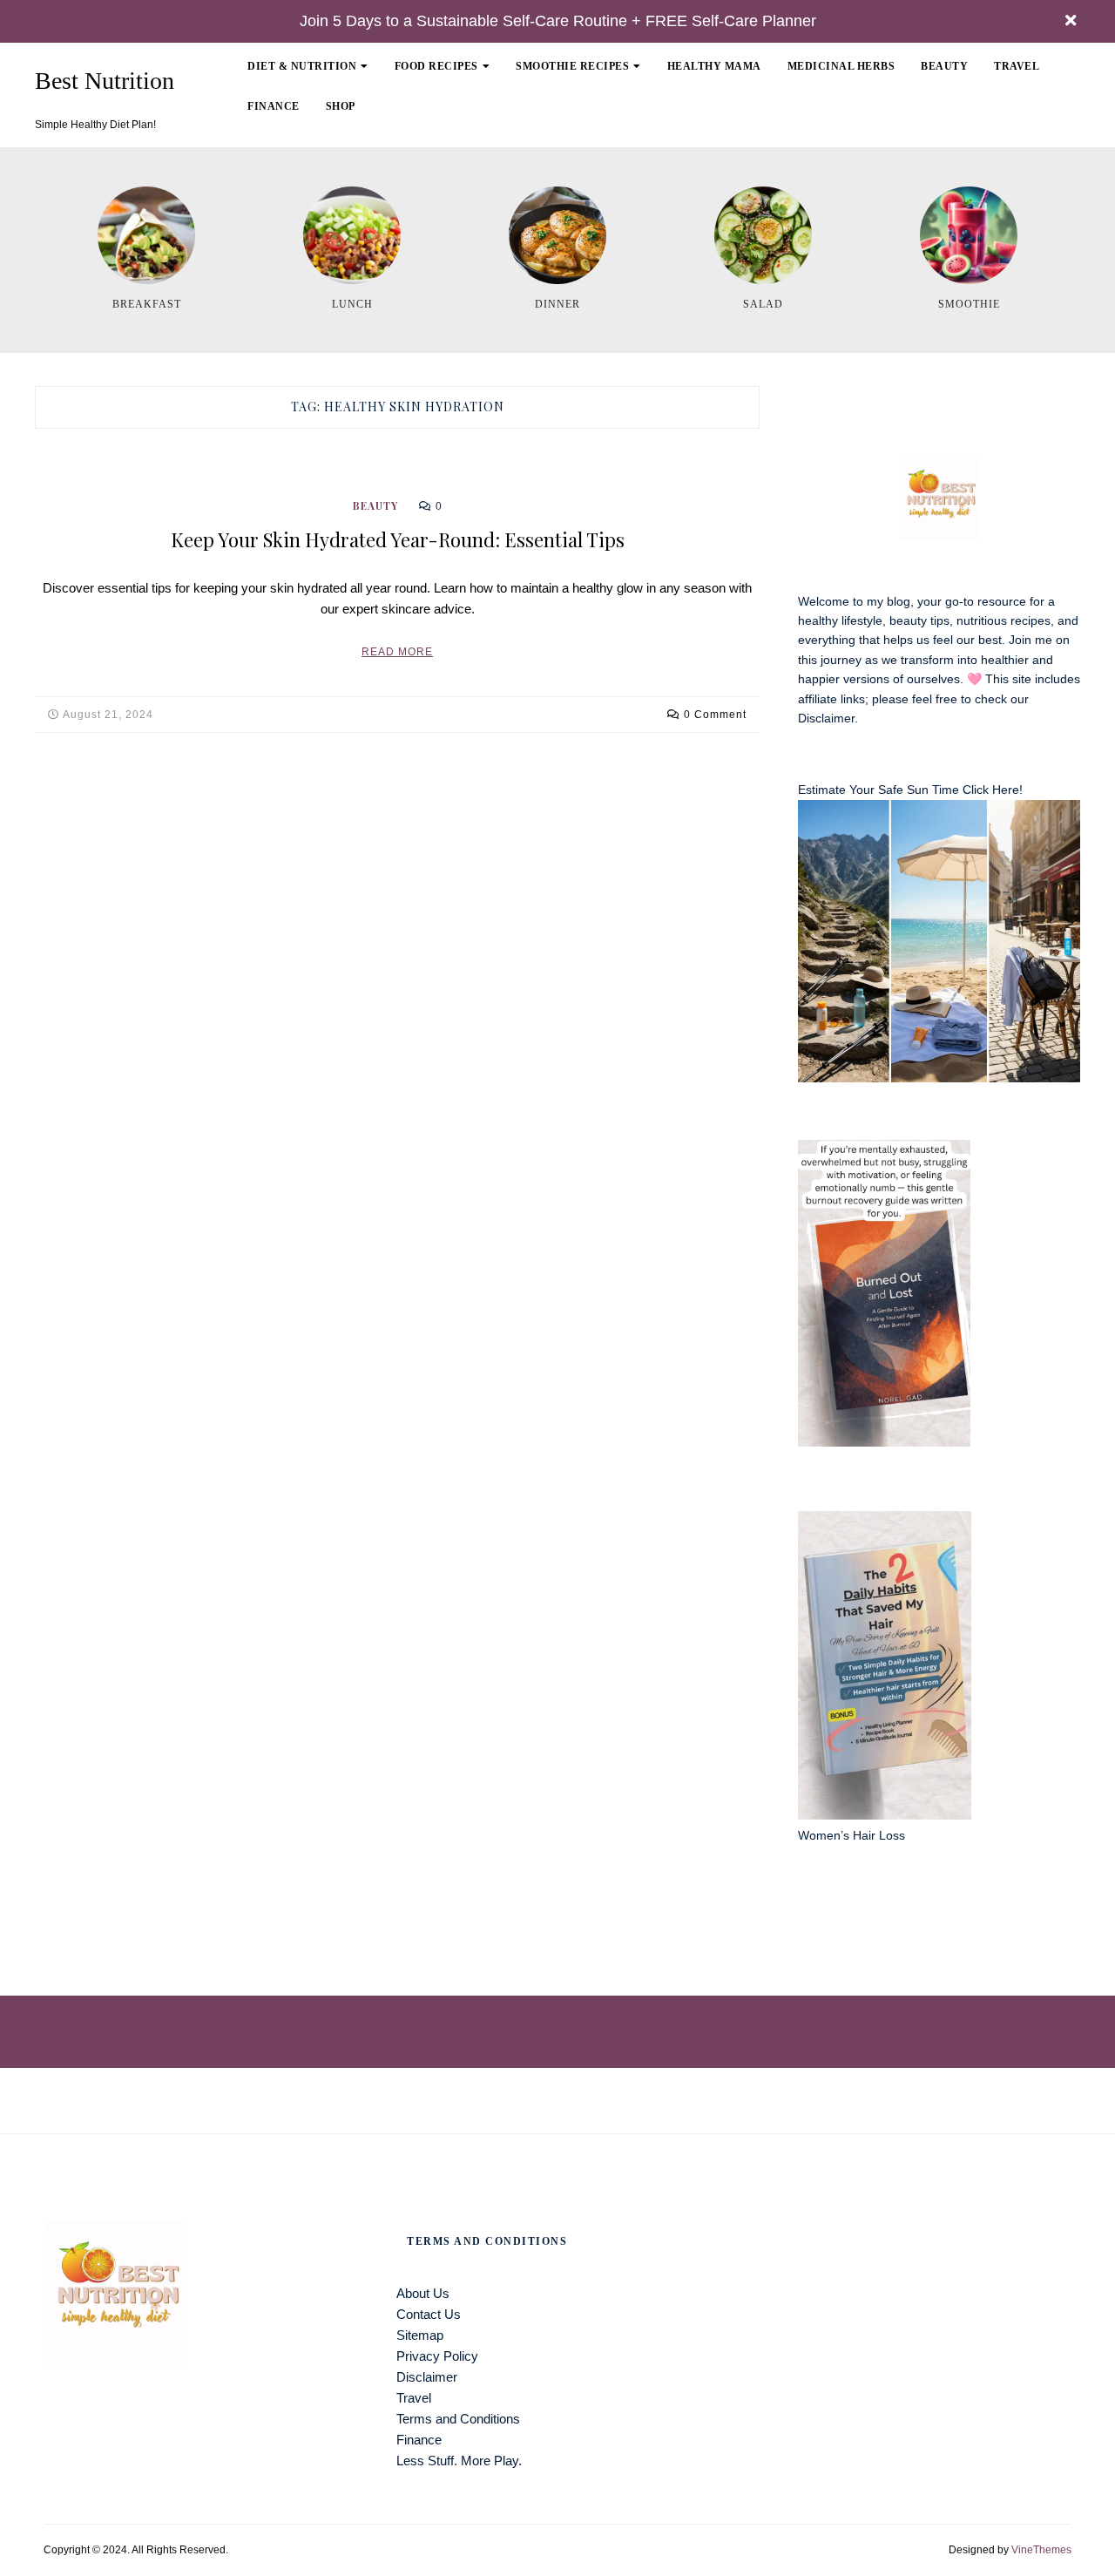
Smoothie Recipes (572, 66)
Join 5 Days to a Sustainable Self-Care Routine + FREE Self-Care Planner (558, 21)
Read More (397, 652)
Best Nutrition (105, 81)
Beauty (944, 66)
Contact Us (429, 2314)
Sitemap (420, 2335)
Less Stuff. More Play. (459, 2461)
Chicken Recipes (458, 123)
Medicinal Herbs (841, 66)
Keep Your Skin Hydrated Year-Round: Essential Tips (398, 539)
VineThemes (1041, 2550)
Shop (341, 106)
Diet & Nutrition (302, 66)
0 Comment (715, 715)
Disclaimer (826, 718)
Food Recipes (436, 66)
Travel (1017, 66)
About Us (423, 2293)
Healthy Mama (714, 66)
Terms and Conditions (458, 2419)
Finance (274, 106)
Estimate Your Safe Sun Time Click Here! (910, 790)
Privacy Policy (437, 2356)
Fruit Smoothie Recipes (599, 123)
